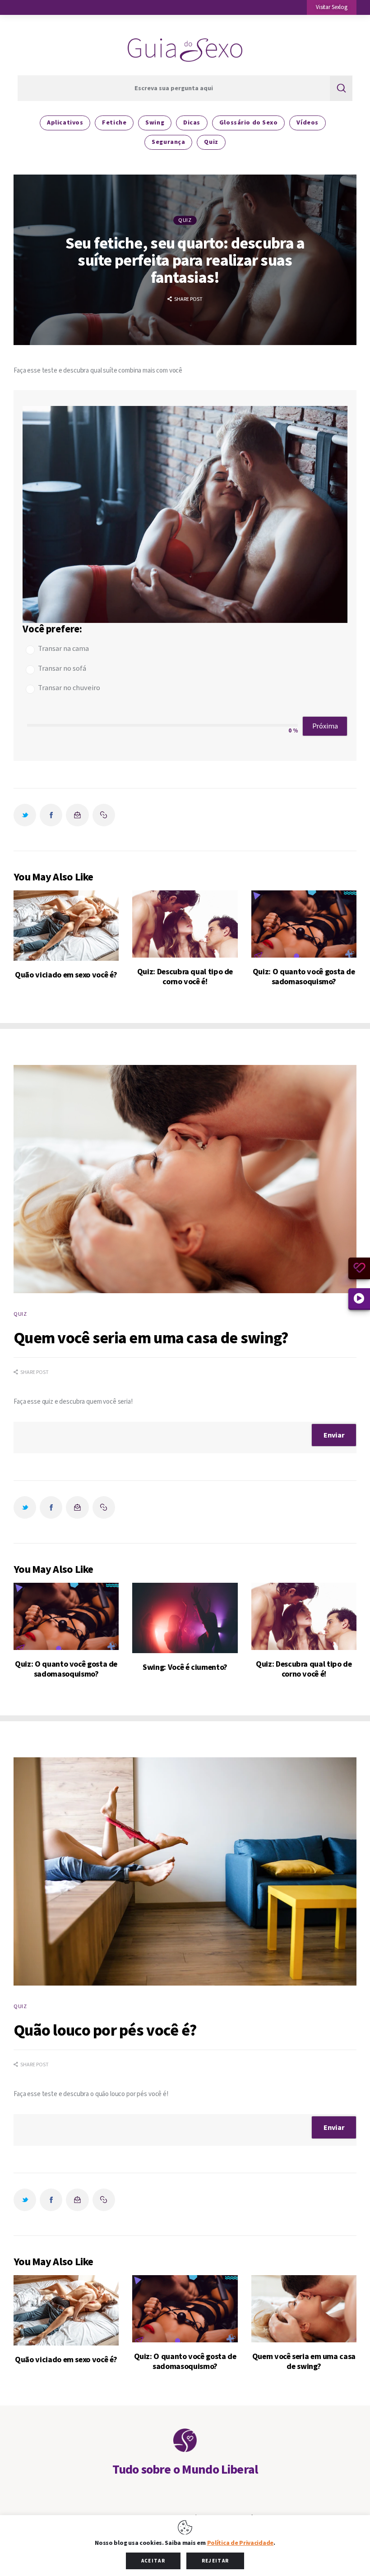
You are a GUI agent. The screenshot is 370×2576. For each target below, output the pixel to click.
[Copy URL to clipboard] (104, 815)
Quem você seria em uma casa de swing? (304, 2362)
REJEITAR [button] (215, 2561)
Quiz (185, 220)
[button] (332, 7)
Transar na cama (63, 649)
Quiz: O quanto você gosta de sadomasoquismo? (304, 977)
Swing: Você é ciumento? (185, 1668)
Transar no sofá (62, 669)
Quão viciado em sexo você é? (66, 975)
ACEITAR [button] (153, 2561)
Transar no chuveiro (69, 688)
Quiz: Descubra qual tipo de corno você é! (185, 977)
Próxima (325, 726)
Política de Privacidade (240, 2543)
